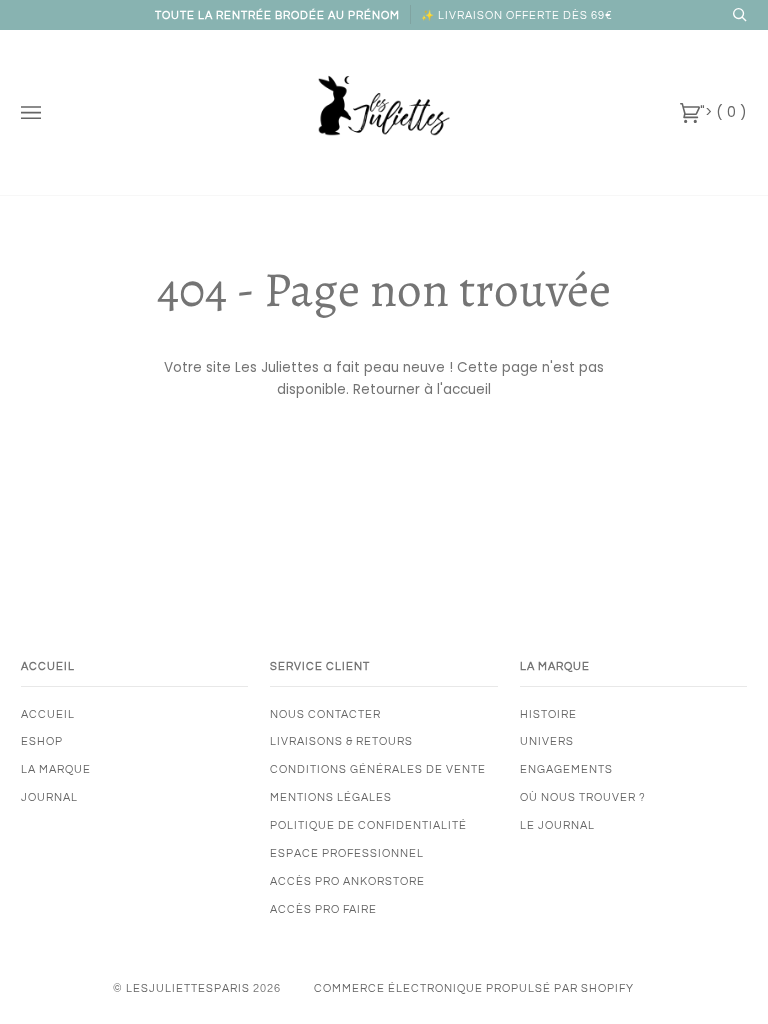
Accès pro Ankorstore (347, 881)
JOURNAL (49, 797)
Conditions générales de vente (378, 769)
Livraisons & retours (341, 741)
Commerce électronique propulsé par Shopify (474, 988)
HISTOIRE (548, 714)
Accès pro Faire (323, 909)
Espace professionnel (347, 853)
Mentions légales (331, 797)
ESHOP (42, 741)
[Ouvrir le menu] (51, 112)
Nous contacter (325, 714)
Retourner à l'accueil (422, 389)
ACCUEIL (48, 714)
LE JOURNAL (557, 825)
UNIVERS (547, 741)
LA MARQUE (56, 769)
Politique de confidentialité (368, 825)
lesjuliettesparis (188, 988)
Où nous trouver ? (583, 797)
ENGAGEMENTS (566, 769)
